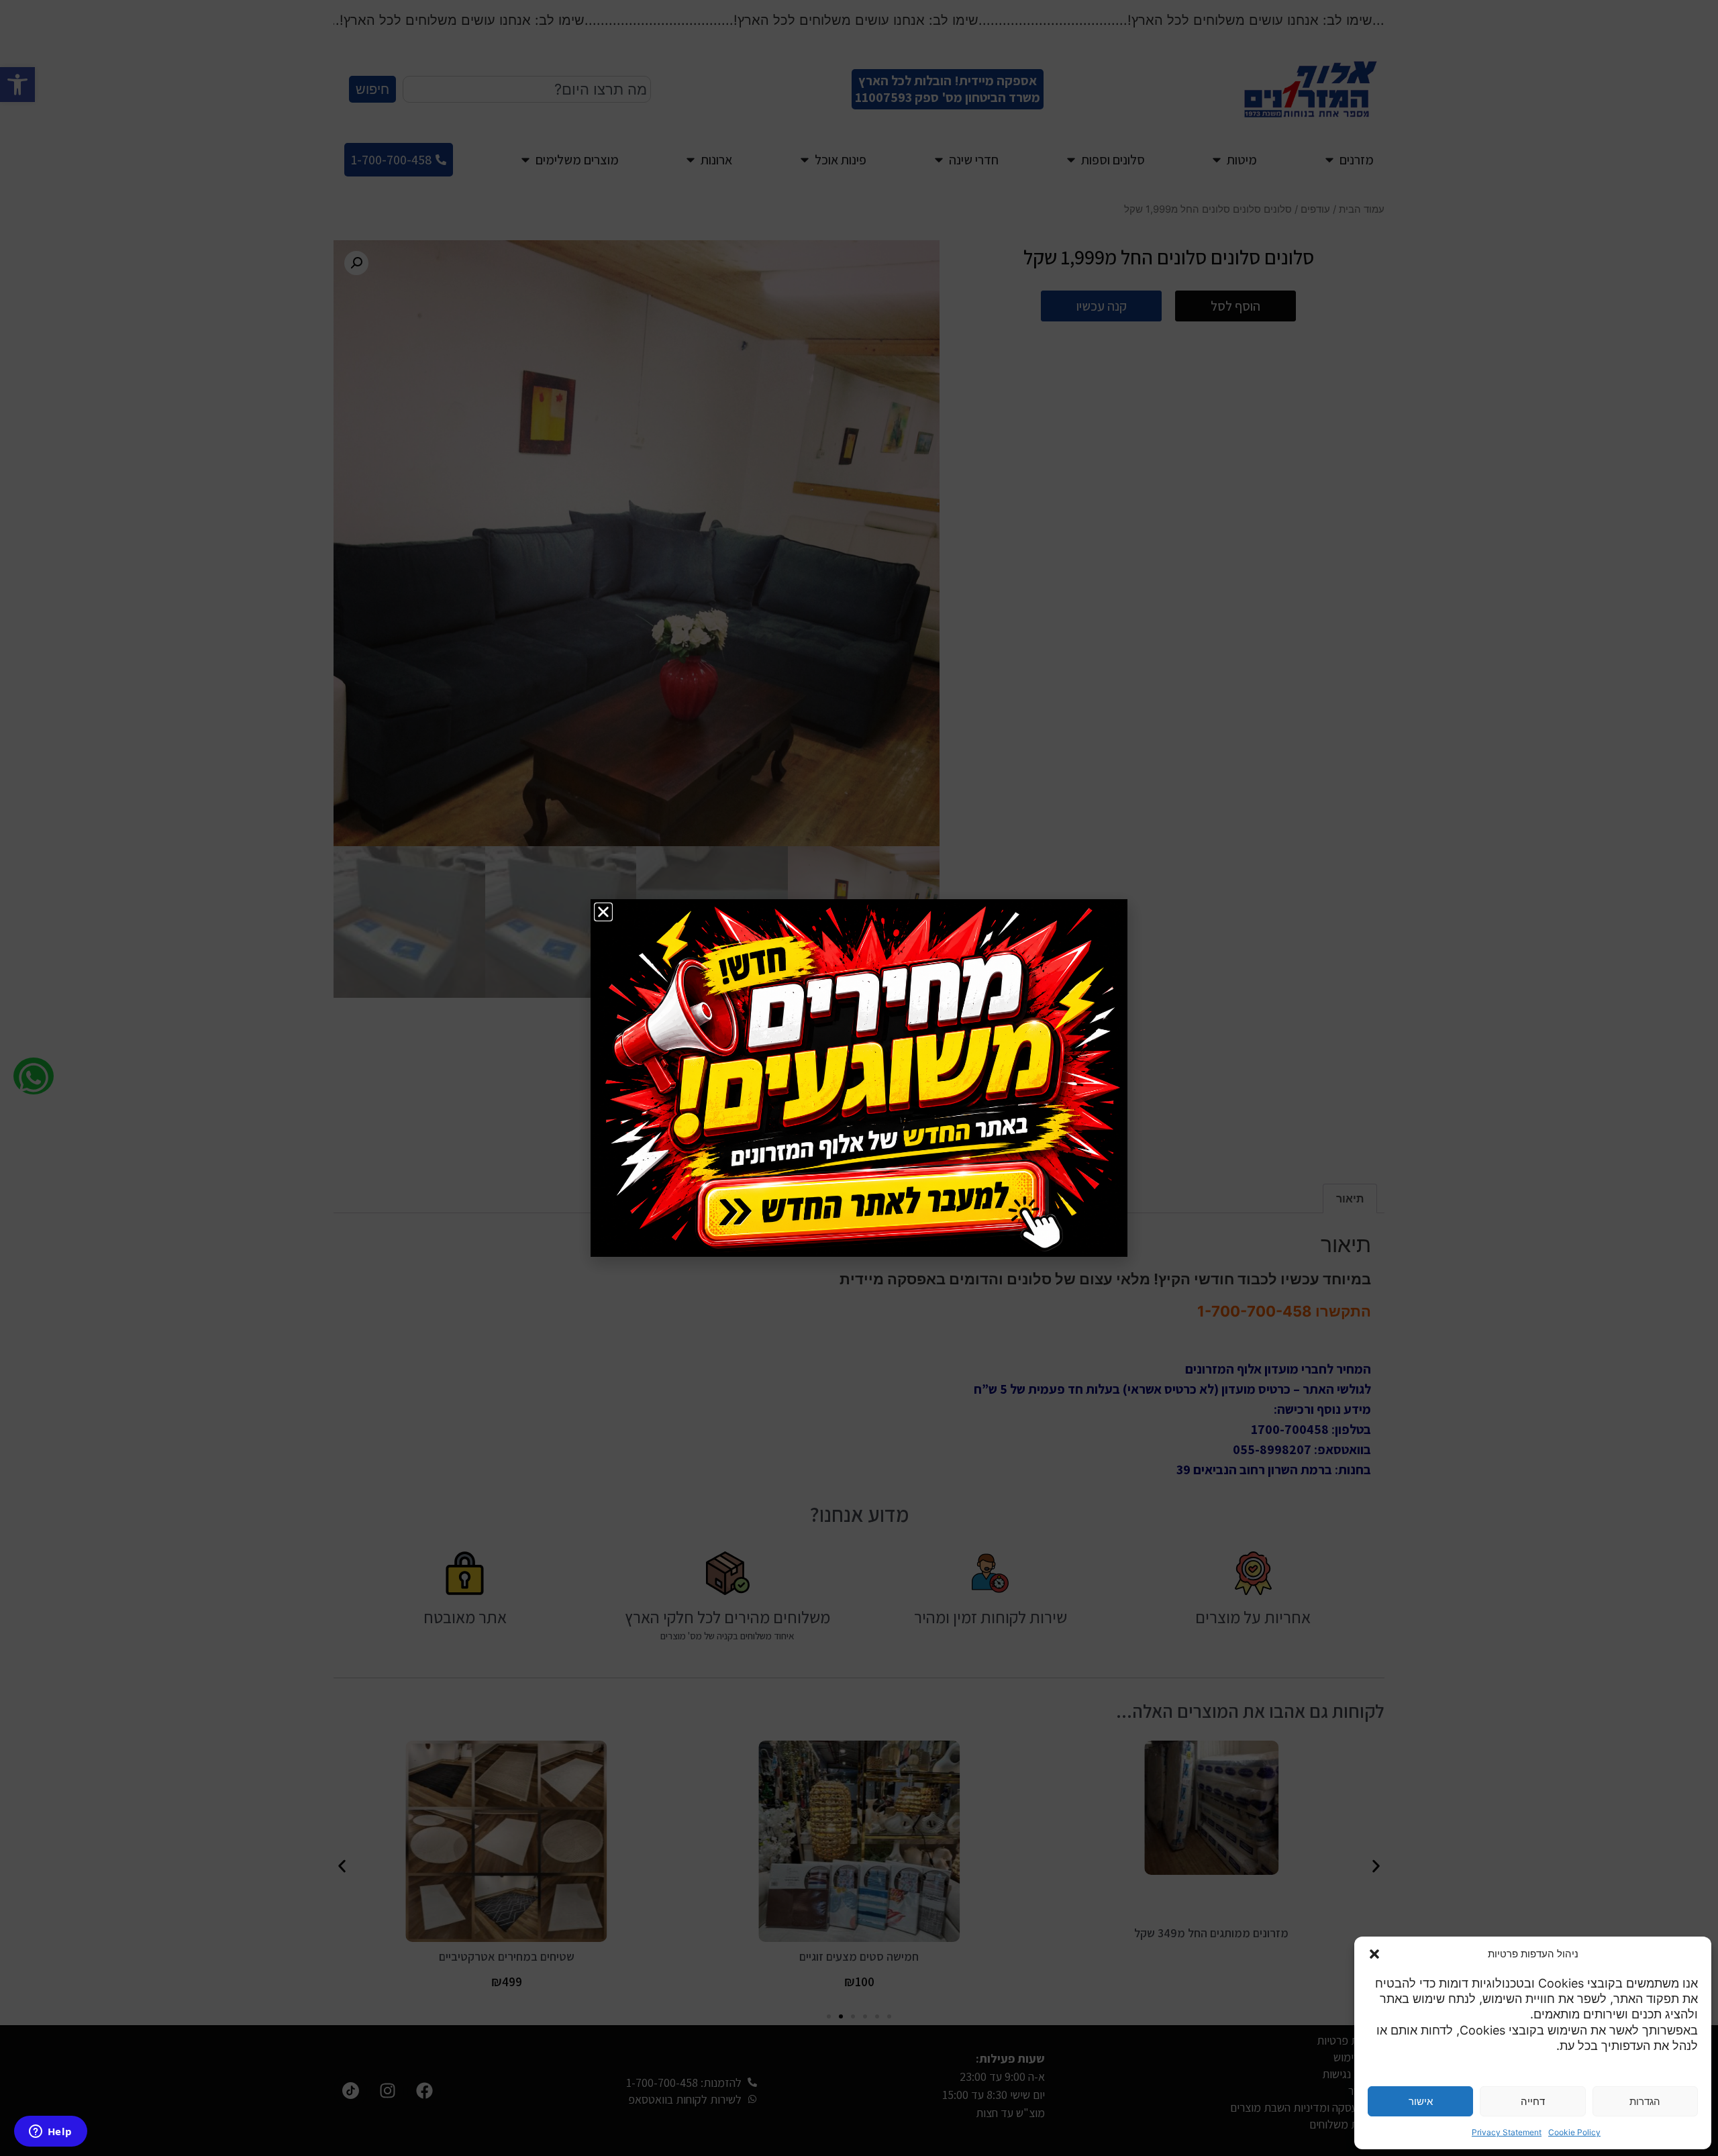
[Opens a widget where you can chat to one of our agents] (50, 2133)
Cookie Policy (1574, 2132)
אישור (1421, 2101)
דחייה (1533, 2101)
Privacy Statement (1507, 2132)
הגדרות (1645, 2101)
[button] (1374, 1954)
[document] (859, 1078)
